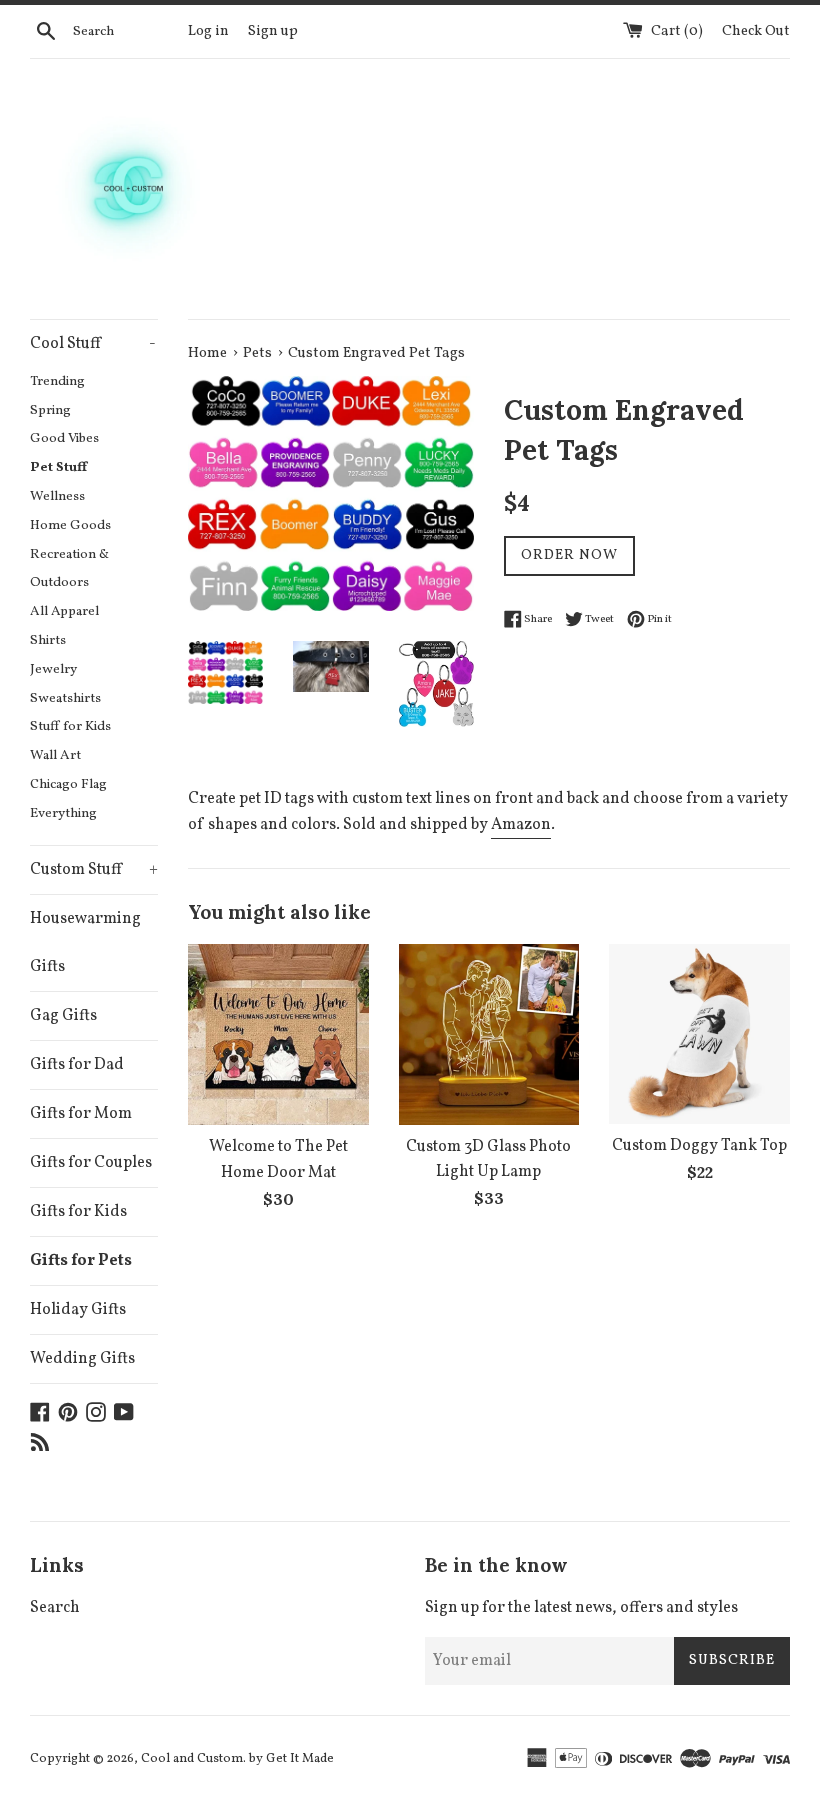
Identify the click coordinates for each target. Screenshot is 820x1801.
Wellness (57, 496)
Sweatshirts (65, 698)
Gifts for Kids (78, 1212)
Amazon (521, 825)
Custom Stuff (94, 870)
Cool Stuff (93, 344)
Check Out (756, 31)
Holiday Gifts (78, 1310)
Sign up (273, 31)
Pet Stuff (58, 467)
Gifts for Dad (77, 1065)
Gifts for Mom (81, 1114)
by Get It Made (291, 1759)
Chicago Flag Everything (68, 799)
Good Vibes (64, 438)
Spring (50, 410)
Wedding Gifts (82, 1359)
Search (55, 1608)
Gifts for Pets (81, 1261)
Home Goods (70, 525)
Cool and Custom (192, 1759)
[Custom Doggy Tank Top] (699, 1034)
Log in (208, 31)
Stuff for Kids (70, 726)
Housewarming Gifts (85, 943)
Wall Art (55, 755)
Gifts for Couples (91, 1163)
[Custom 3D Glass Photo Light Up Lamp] (489, 1034)
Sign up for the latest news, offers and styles (581, 1608)
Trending (57, 381)
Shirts (48, 640)
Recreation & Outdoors (69, 569)
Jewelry (53, 669)
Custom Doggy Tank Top (699, 1146)
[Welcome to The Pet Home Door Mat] (278, 1035)
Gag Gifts (63, 1016)
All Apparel (64, 611)
